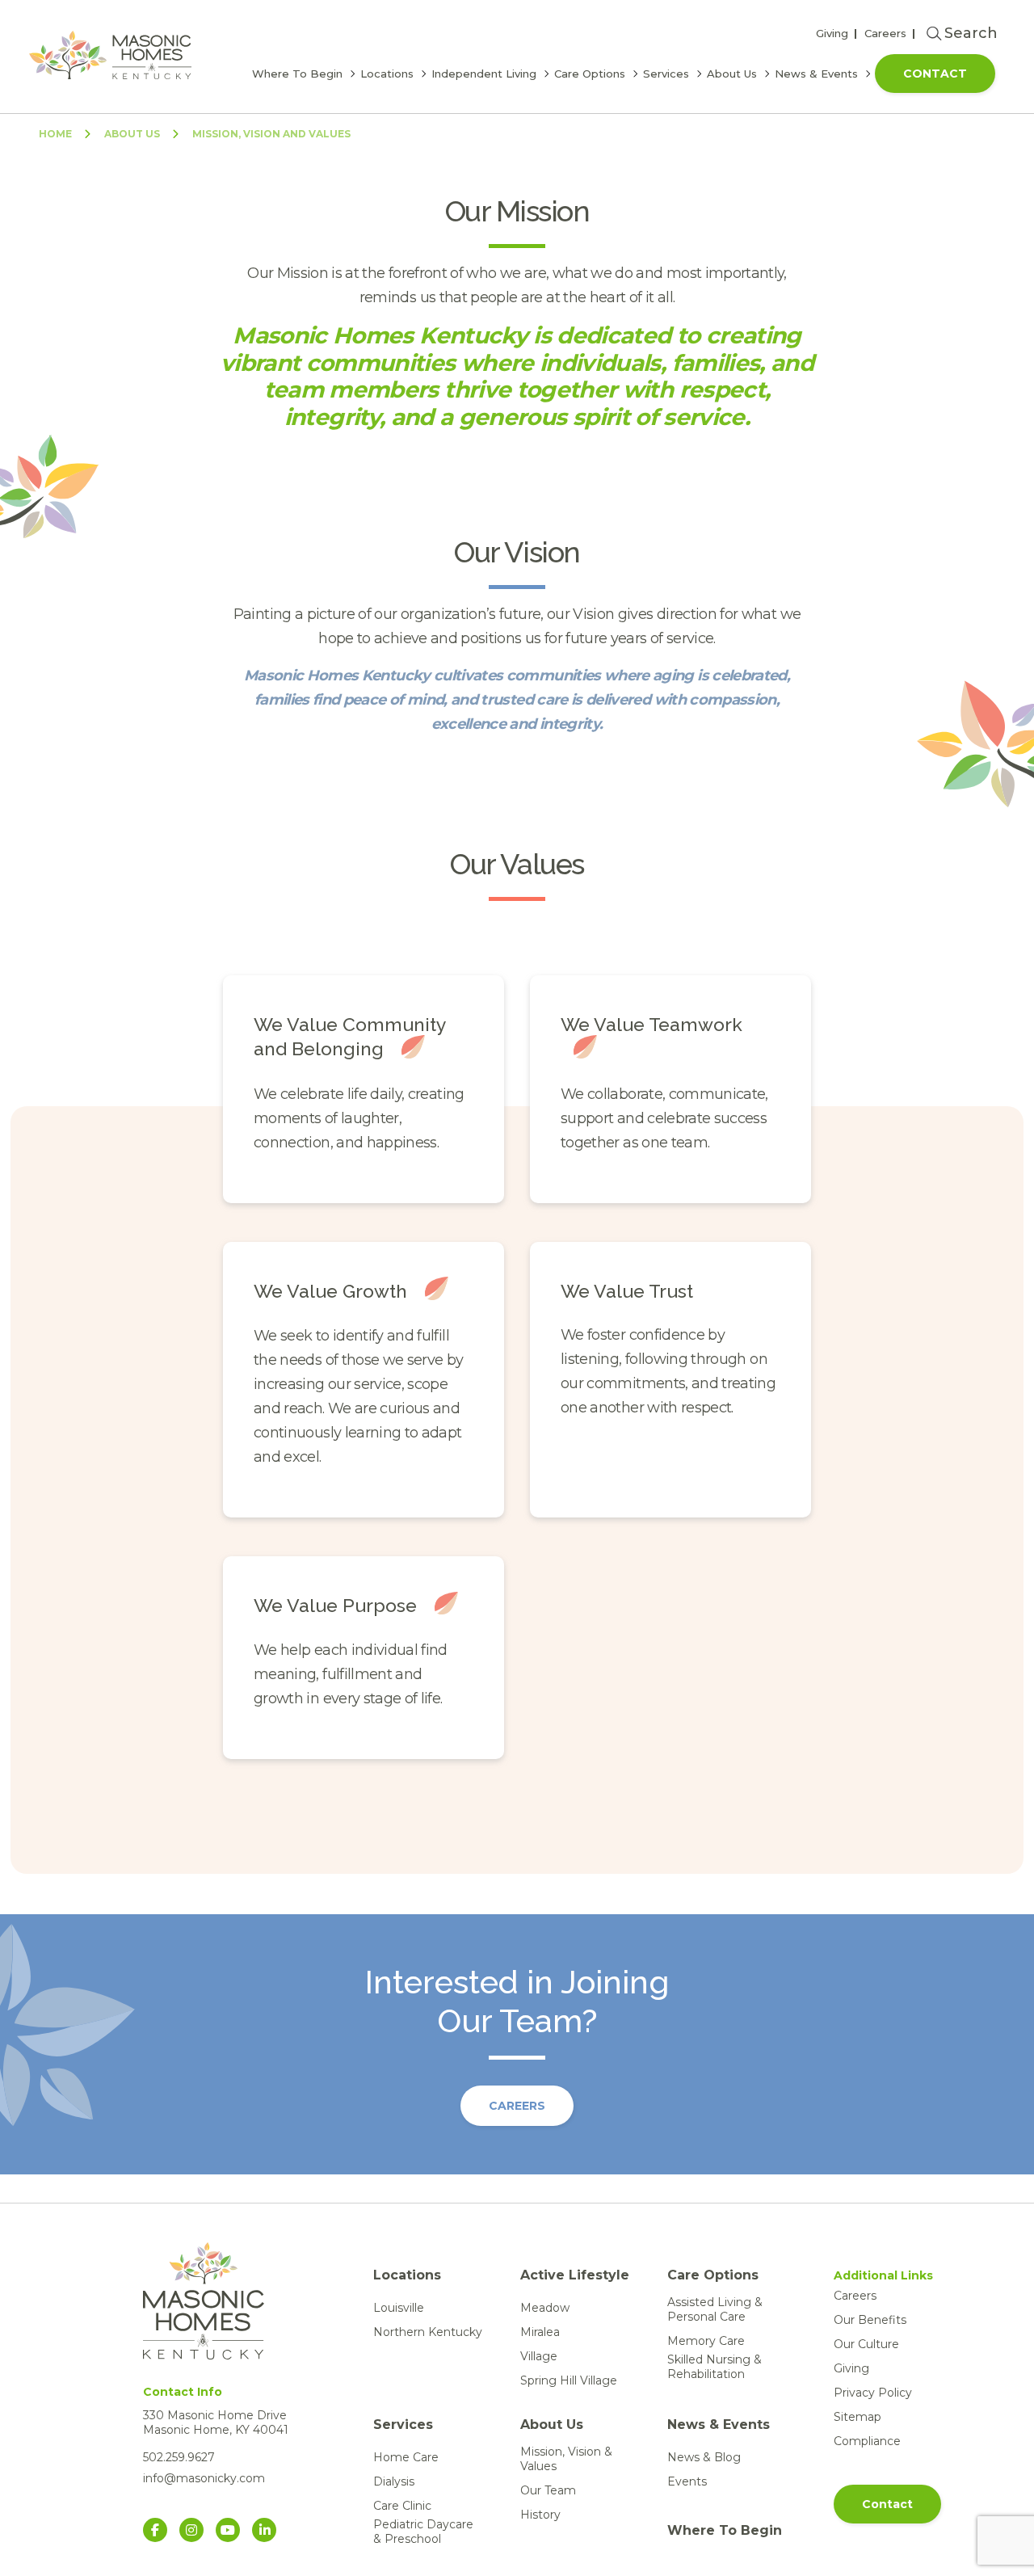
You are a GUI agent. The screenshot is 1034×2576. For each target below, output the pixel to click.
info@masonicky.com (204, 2478)
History (540, 2515)
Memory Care (706, 2341)
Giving (832, 33)
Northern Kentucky (428, 2332)
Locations (387, 74)
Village (539, 2356)
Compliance (867, 2441)
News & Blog (704, 2457)
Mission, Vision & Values (566, 2459)
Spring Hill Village (569, 2380)
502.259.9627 (179, 2457)
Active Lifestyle (575, 2275)
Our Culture (866, 2344)
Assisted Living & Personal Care (715, 2309)
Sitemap (857, 2417)
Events (687, 2481)
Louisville (399, 2308)
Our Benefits (870, 2320)
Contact (935, 74)
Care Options (590, 74)
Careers (885, 33)
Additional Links (883, 2275)
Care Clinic (402, 2506)
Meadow (545, 2308)
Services (666, 74)
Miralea (540, 2332)
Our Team (548, 2490)
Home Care (406, 2457)
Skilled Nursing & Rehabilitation (715, 2367)
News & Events (816, 74)
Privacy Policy (873, 2393)
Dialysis (394, 2481)
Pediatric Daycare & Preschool (423, 2532)
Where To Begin (297, 74)
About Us (732, 74)
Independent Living (484, 74)
